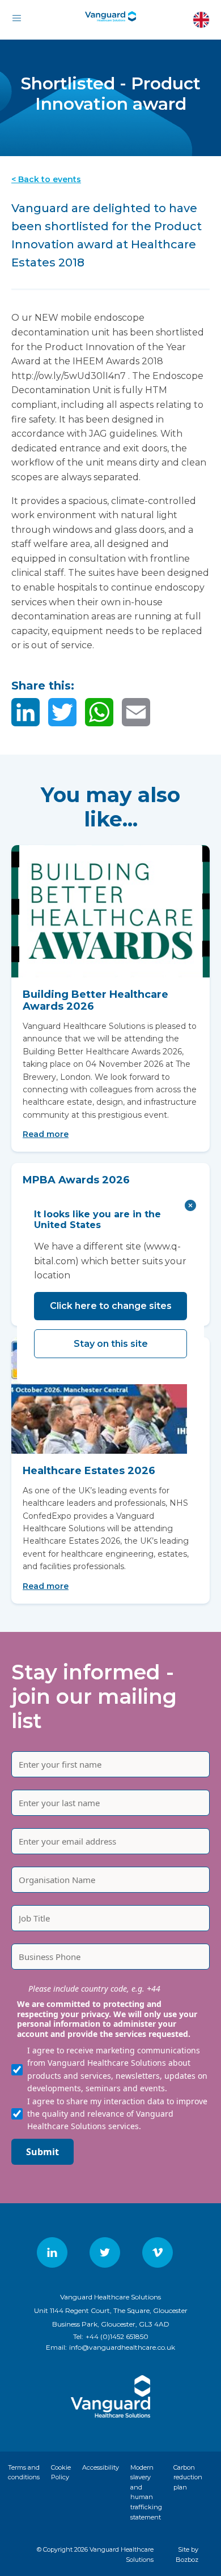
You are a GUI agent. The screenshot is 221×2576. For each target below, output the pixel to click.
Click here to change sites (111, 1306)
